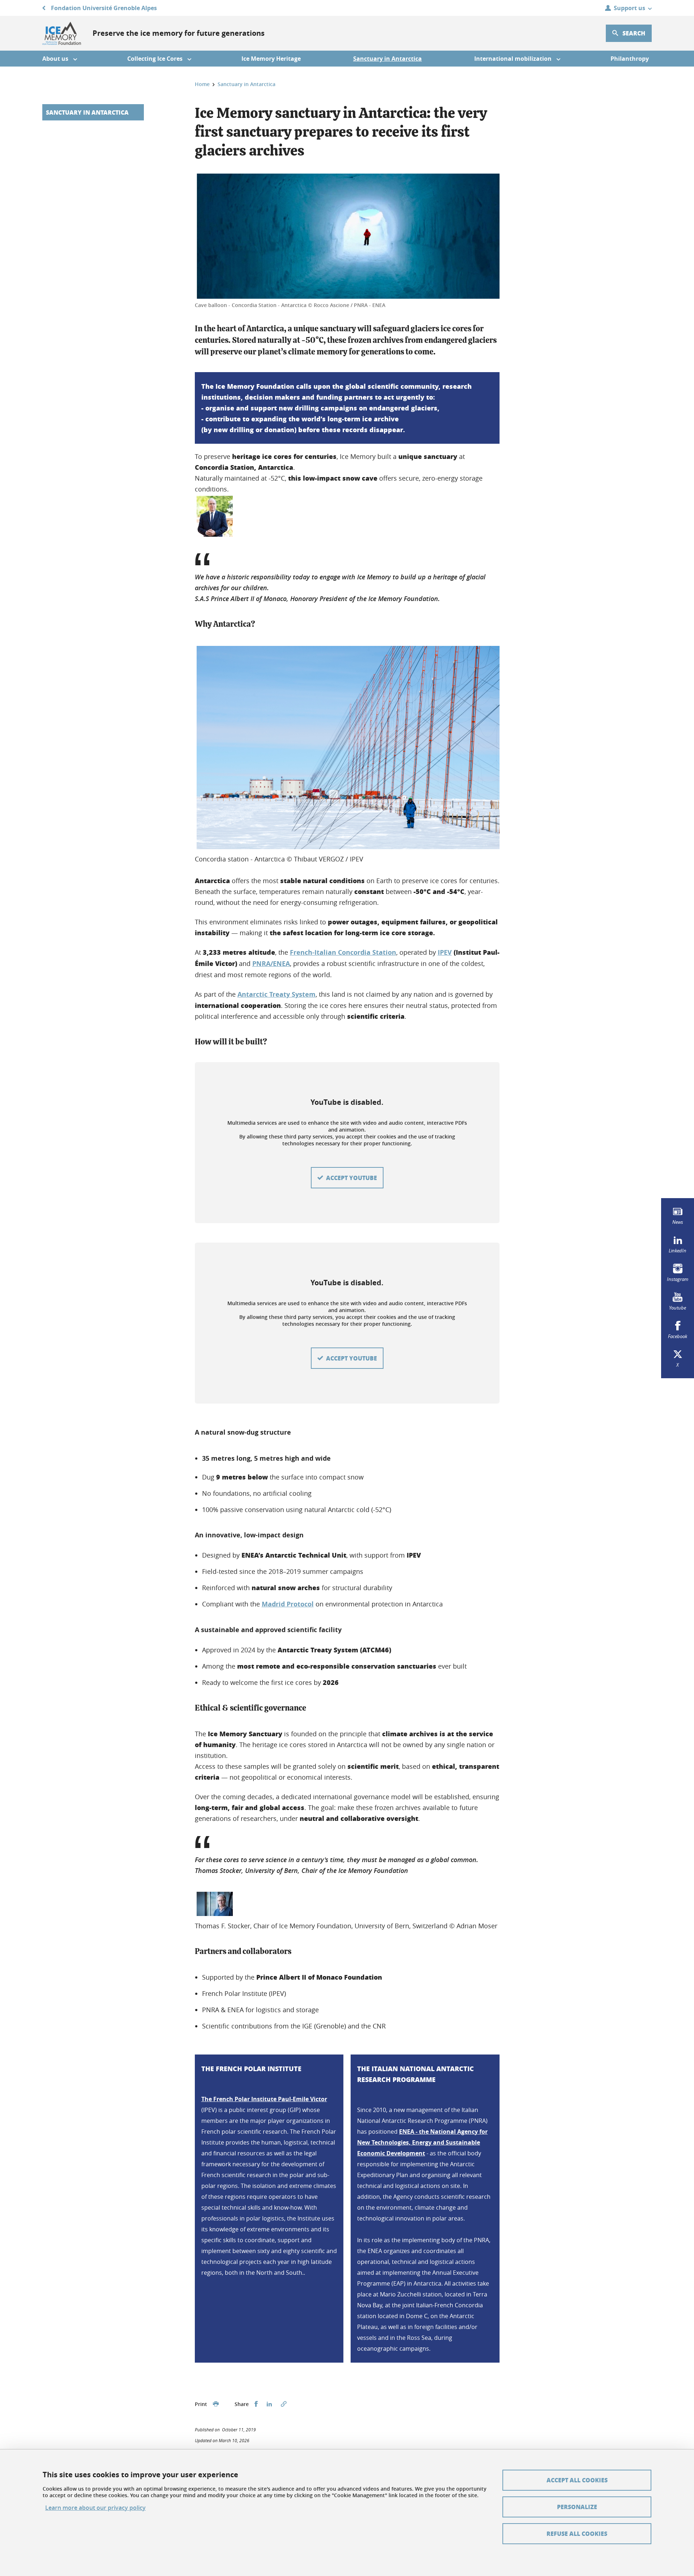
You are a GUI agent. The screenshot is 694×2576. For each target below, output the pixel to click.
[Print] (216, 2404)
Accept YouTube (352, 1178)
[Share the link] (284, 2404)
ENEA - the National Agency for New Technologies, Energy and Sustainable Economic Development (422, 2142)
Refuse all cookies (577, 2534)
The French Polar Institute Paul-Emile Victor (264, 2099)
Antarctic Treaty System (277, 994)
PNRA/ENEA (271, 964)
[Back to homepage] (62, 33)
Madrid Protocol (288, 1604)
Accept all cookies (577, 2480)
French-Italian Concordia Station (343, 952)
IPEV (445, 952)
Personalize (577, 2507)
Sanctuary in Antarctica (87, 112)
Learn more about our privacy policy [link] (95, 2508)
